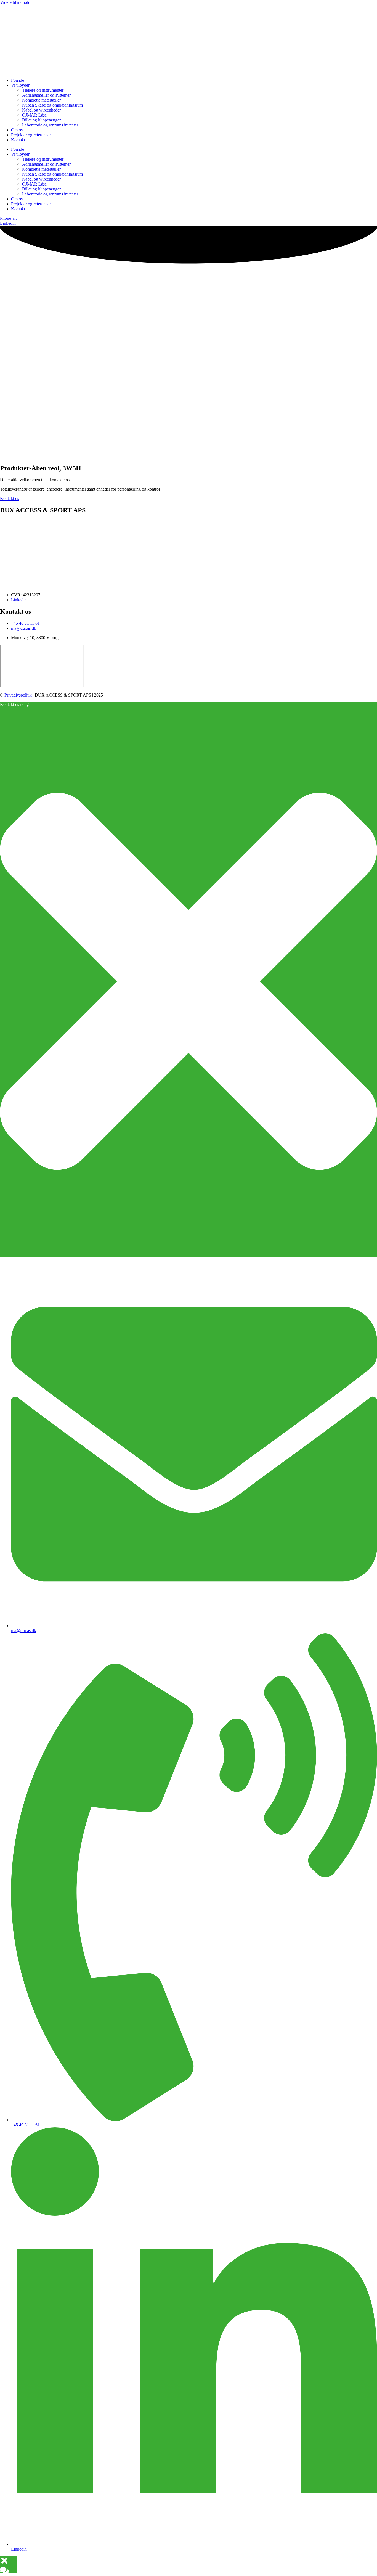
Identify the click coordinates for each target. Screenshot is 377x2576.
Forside (18, 80)
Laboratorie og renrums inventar (50, 125)
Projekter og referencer (31, 135)
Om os (17, 130)
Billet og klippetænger (41, 120)
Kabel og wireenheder (41, 110)
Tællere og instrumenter (43, 90)
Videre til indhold (15, 2)
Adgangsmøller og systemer (46, 95)
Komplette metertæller (41, 100)
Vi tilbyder (20, 85)
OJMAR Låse (34, 115)
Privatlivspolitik (18, 695)
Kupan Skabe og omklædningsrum (52, 105)
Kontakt (18, 140)
